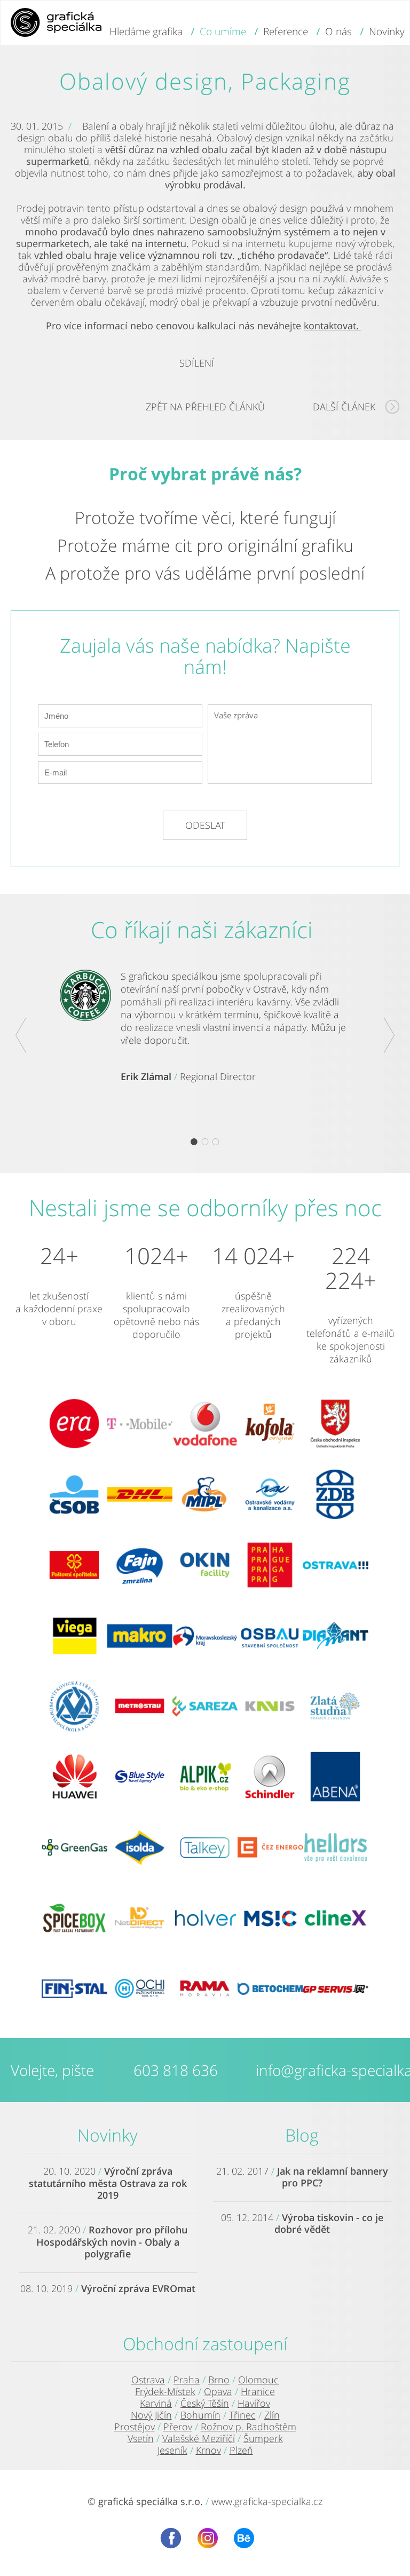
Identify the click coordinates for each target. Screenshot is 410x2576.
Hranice (258, 2391)
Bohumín (200, 2415)
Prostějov (135, 2427)
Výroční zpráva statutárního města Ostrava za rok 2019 (108, 2183)
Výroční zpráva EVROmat (138, 2288)
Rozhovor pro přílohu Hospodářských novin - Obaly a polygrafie (112, 2242)
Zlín (272, 2415)
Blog (302, 2135)
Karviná (156, 2403)
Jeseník (172, 2450)
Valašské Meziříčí (199, 2438)
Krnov (208, 2450)
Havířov (254, 2403)
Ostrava (148, 2380)
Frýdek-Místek (165, 2391)
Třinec (242, 2415)
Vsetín (141, 2438)
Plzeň (241, 2450)
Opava (218, 2391)
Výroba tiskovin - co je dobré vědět (329, 2223)
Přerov (178, 2427)
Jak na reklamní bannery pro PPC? (333, 2177)
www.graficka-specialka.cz (267, 2501)
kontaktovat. (333, 326)
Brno (219, 2380)
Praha (187, 2380)
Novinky (108, 2135)
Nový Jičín (151, 2415)
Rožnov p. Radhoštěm (249, 2427)
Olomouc (258, 2380)
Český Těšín (205, 2403)
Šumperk (263, 2438)
